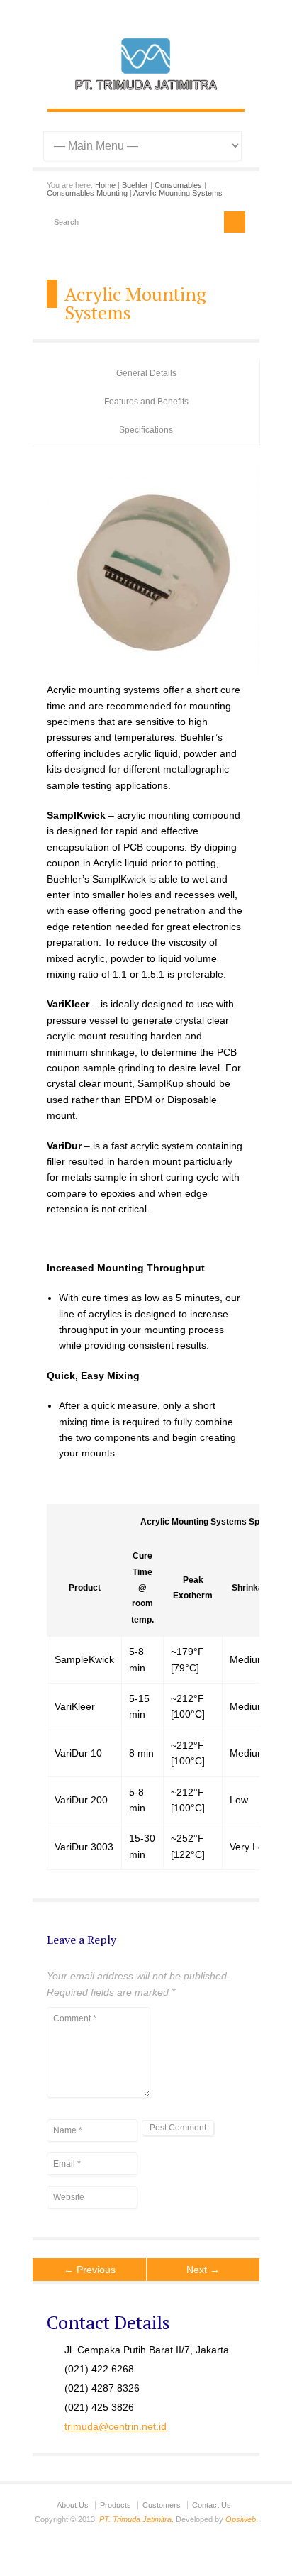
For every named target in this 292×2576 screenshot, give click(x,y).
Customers (162, 2505)
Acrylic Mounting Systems (178, 193)
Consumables (178, 185)
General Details (146, 373)
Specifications (146, 430)
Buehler (135, 185)
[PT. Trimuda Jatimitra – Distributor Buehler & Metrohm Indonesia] (146, 94)
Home (105, 185)
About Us (73, 2505)
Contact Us (212, 2505)
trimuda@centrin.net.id (116, 2426)
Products (116, 2505)
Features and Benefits (146, 402)
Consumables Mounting (87, 193)
